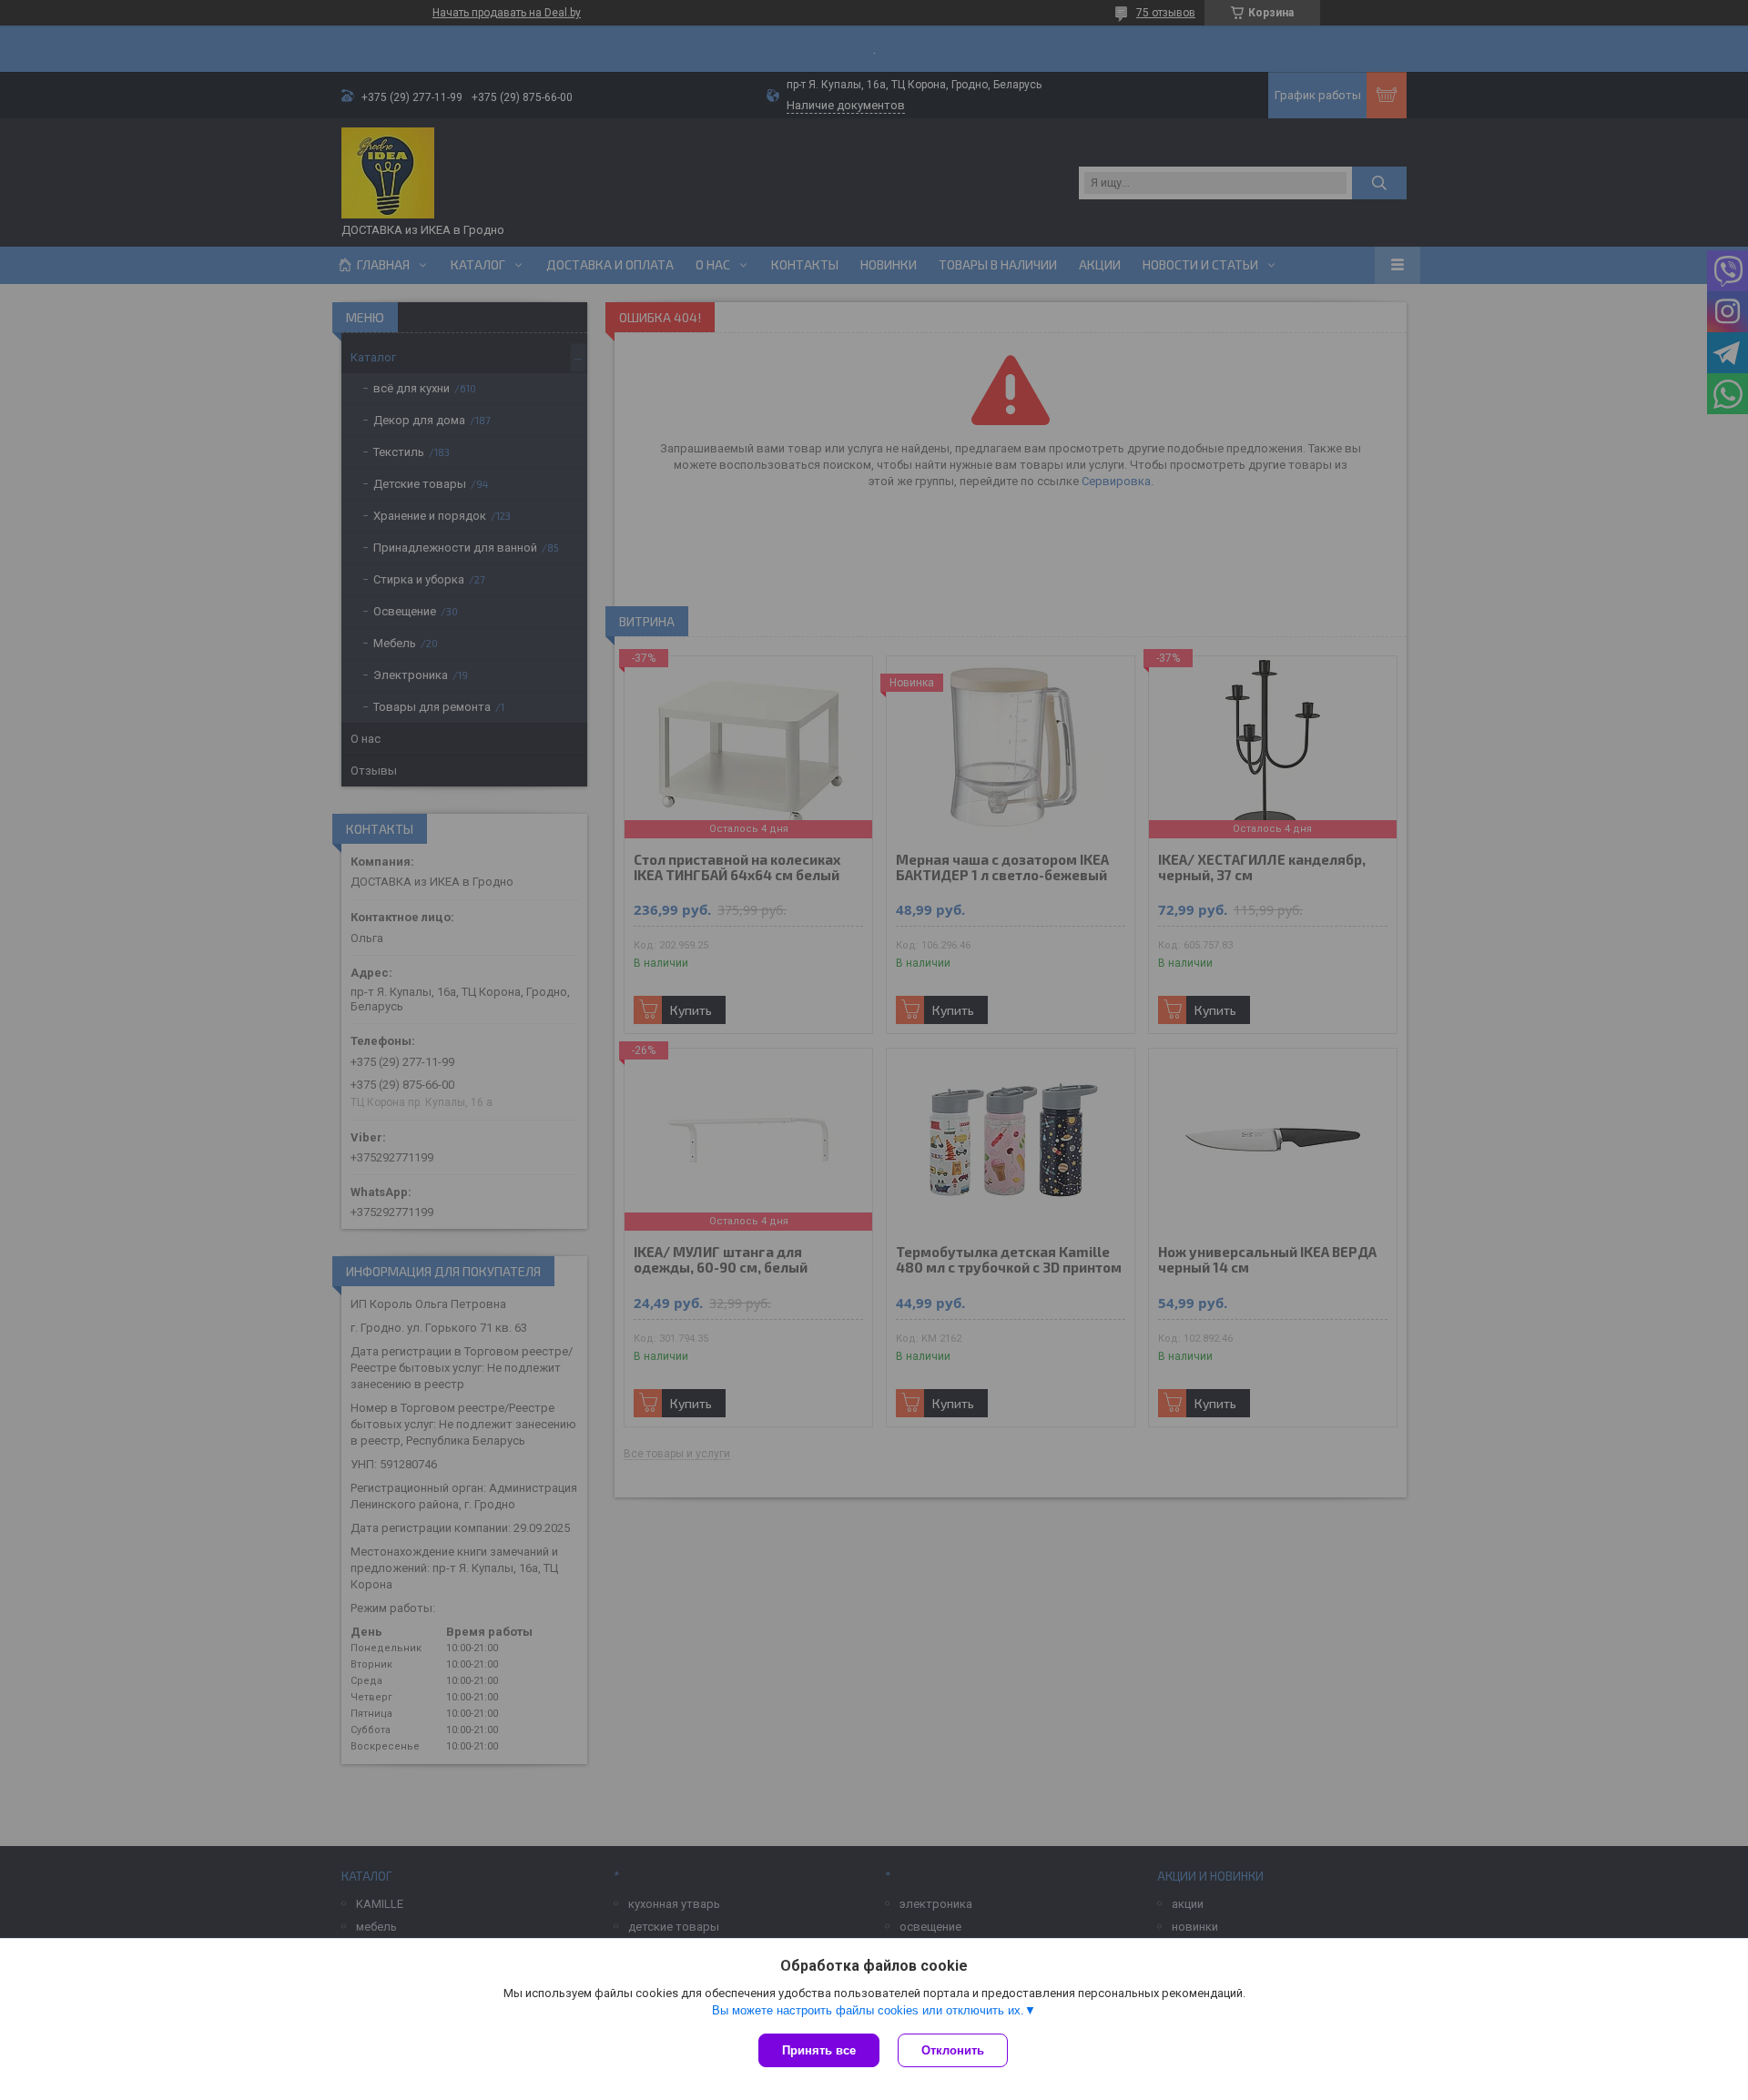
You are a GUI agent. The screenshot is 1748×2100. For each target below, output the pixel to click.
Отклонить (953, 2050)
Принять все (819, 2050)
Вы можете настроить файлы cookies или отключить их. (868, 2010)
